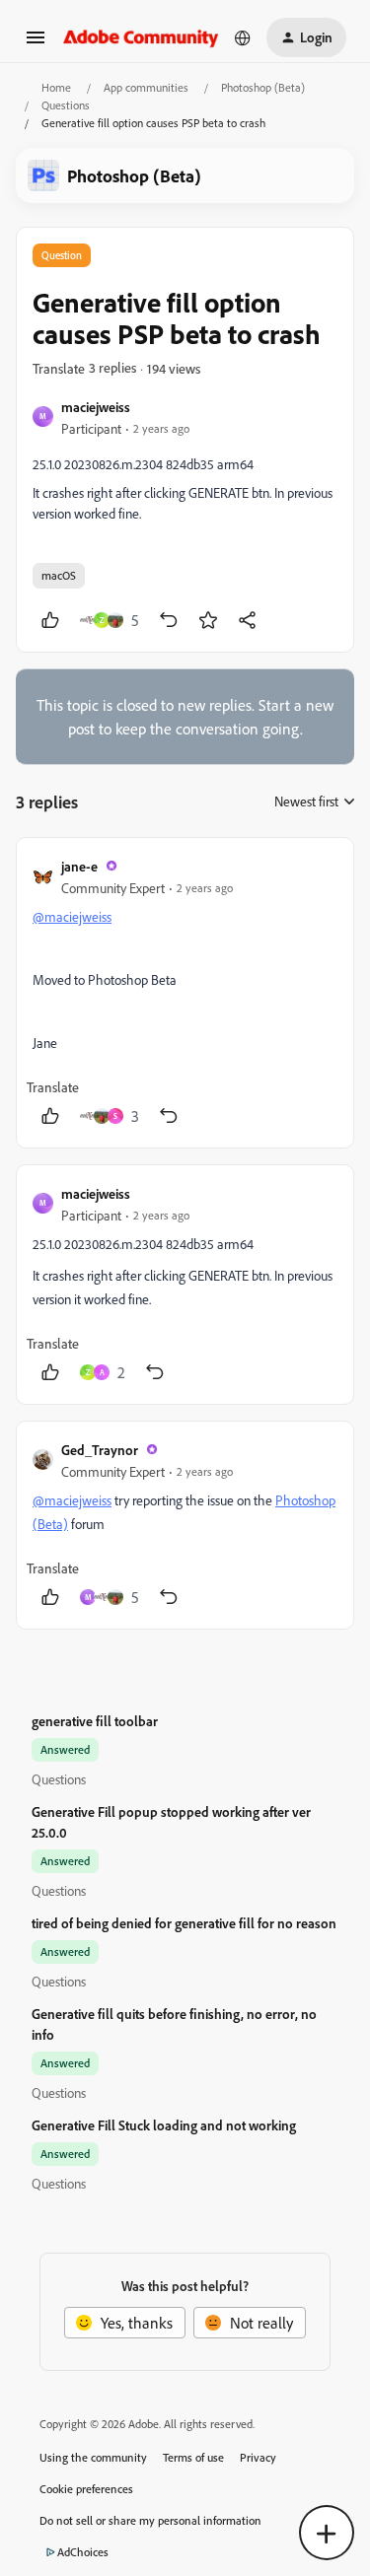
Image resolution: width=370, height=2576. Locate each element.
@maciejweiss (72, 916)
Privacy (258, 2457)
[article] (185, 993)
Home (56, 87)
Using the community (93, 2457)
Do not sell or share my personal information (150, 2520)
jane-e (79, 866)
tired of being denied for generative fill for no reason (184, 1923)
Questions (66, 105)
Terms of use (193, 2457)
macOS (59, 575)
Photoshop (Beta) (263, 87)
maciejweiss (96, 407)
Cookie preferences (86, 2489)
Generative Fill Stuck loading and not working (164, 2125)
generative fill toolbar (95, 1721)
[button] (36, 43)
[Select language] (243, 37)
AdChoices (83, 2552)
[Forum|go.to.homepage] (141, 37)
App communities (146, 87)
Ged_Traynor (100, 1450)
